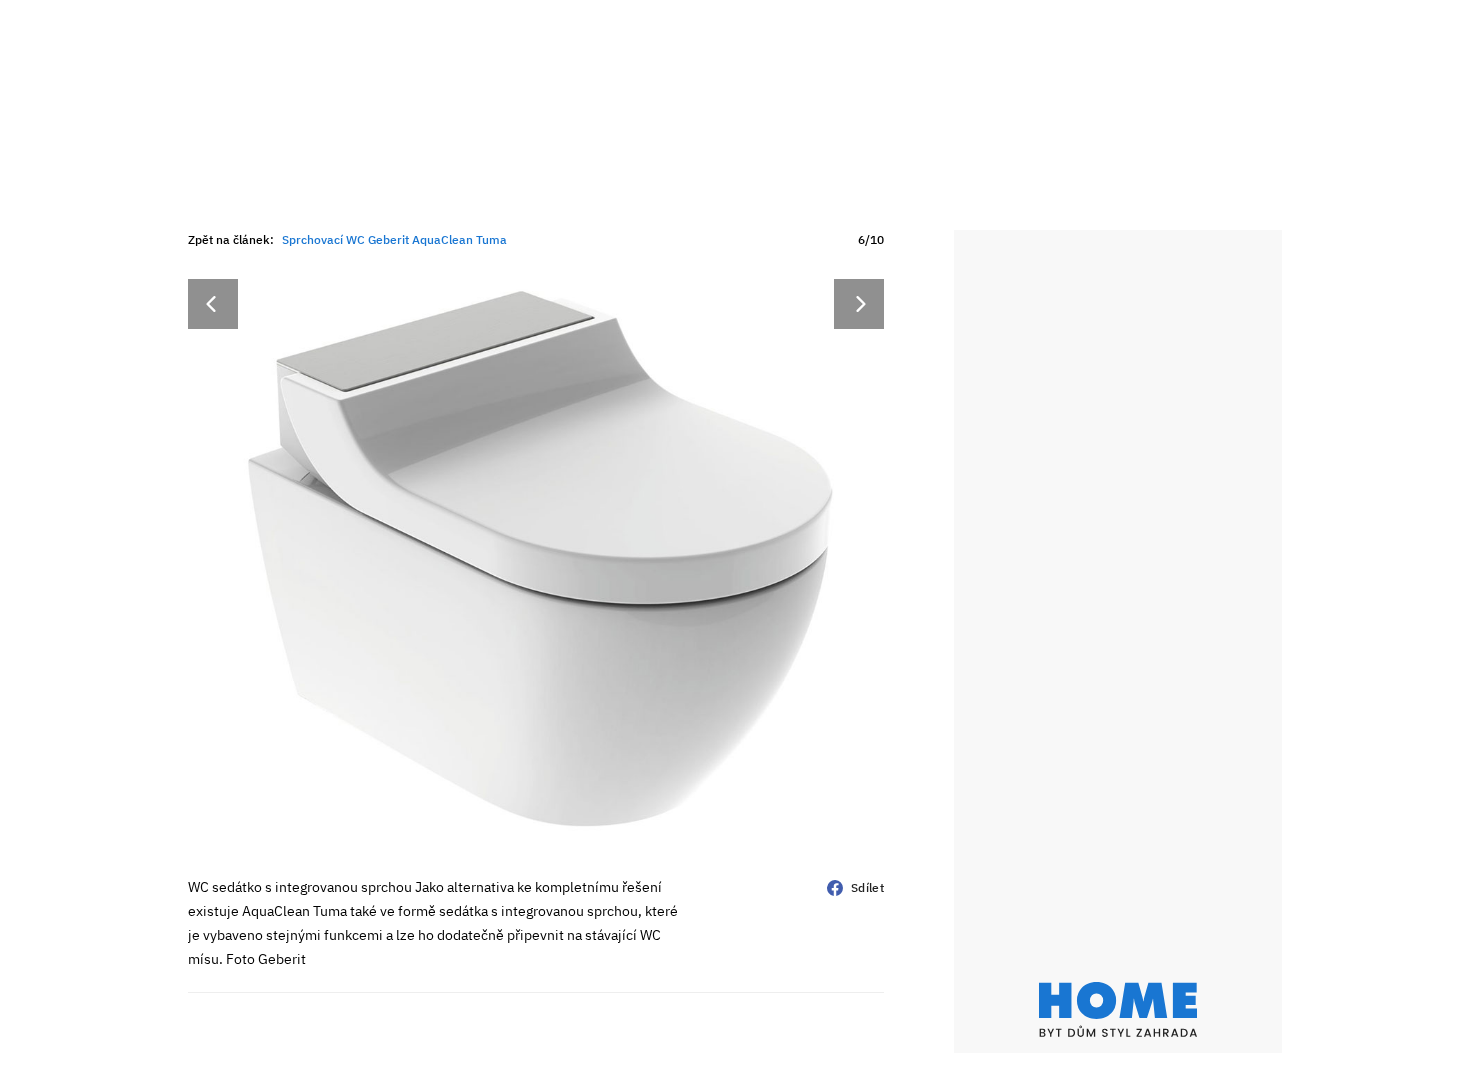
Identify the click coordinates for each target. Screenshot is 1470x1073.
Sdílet (867, 887)
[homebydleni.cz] (1118, 1009)
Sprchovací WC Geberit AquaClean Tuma (394, 239)
